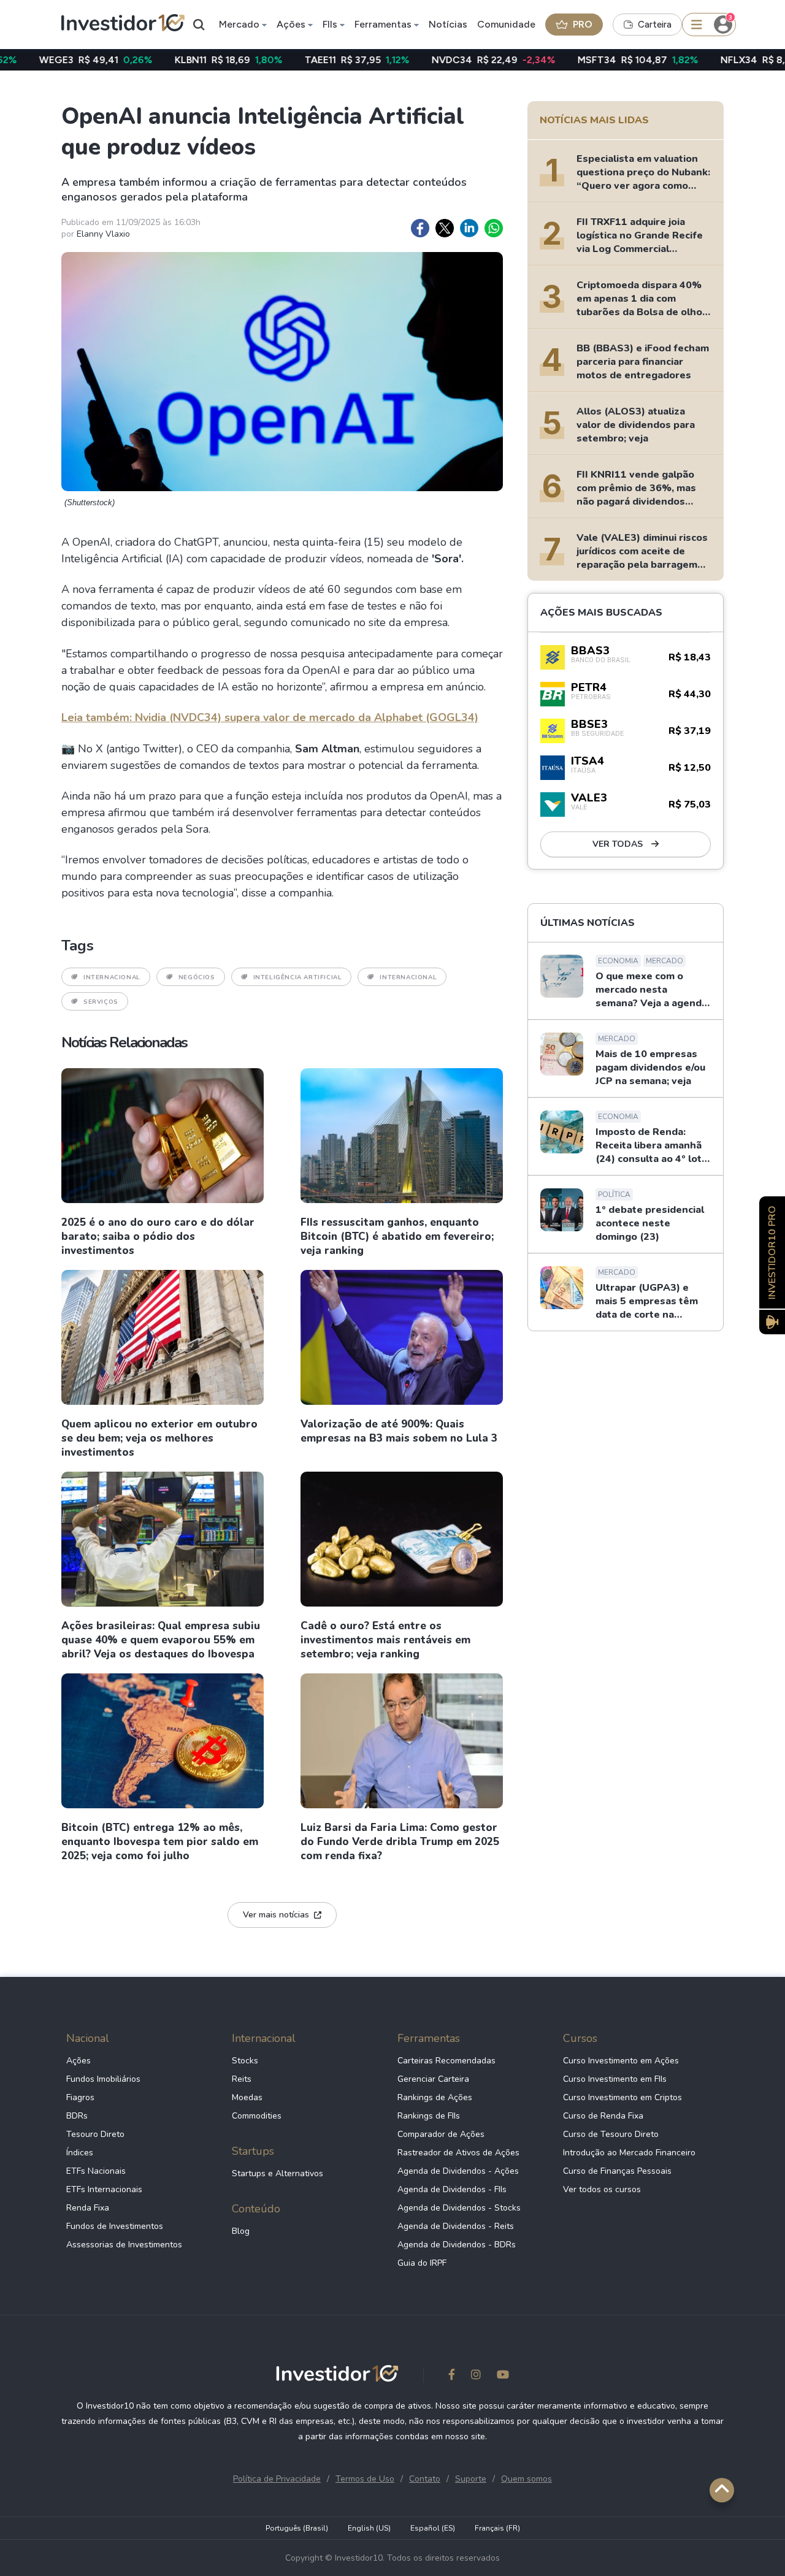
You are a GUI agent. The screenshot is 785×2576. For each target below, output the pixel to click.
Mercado (239, 24)
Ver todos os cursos (602, 2189)
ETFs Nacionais (96, 2171)
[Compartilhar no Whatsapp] (494, 228)
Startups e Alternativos (278, 2173)
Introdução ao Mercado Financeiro (629, 2153)
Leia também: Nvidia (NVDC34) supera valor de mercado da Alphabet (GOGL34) (270, 717)
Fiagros (80, 2097)
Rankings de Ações (435, 2097)
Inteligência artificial (298, 977)
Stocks (245, 2061)
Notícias (448, 24)
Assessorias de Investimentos (124, 2245)
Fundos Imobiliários (103, 2079)
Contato (425, 2479)
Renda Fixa (88, 2208)
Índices (80, 2153)
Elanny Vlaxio (103, 234)
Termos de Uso (365, 2479)
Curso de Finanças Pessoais (617, 2171)
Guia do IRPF (422, 2263)
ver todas (619, 844)
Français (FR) (497, 2528)
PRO (583, 24)
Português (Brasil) (297, 2528)
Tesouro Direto (95, 2134)
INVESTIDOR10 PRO (772, 1252)
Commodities (257, 2116)
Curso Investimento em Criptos (622, 2097)
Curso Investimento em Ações (621, 2061)
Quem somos (527, 2479)
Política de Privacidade (277, 2479)
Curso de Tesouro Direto (611, 2134)
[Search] (199, 25)
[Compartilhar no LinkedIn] (469, 228)
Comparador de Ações (441, 2134)
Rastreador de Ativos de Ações (458, 2153)
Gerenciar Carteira (433, 2079)
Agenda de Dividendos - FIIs (452, 2189)
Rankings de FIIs (429, 2116)
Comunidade (506, 24)
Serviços (101, 1002)
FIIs (330, 24)
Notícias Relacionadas (124, 1042)
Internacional (112, 977)
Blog (241, 2231)
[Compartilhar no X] (445, 228)
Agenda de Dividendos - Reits (456, 2226)
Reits (242, 2079)
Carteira (655, 25)
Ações (291, 24)
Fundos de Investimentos (115, 2226)
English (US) (369, 2528)
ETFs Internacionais (104, 2189)
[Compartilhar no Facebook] (420, 228)
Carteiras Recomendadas (446, 2061)
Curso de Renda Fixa (603, 2116)
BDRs (77, 2116)
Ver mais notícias (276, 1915)
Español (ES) (433, 2528)
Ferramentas (383, 24)
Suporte (471, 2479)
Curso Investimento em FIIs (615, 2079)
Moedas (247, 2097)
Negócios (197, 977)
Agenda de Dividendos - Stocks (459, 2208)
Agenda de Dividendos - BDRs (457, 2245)
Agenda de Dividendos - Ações (458, 2171)
